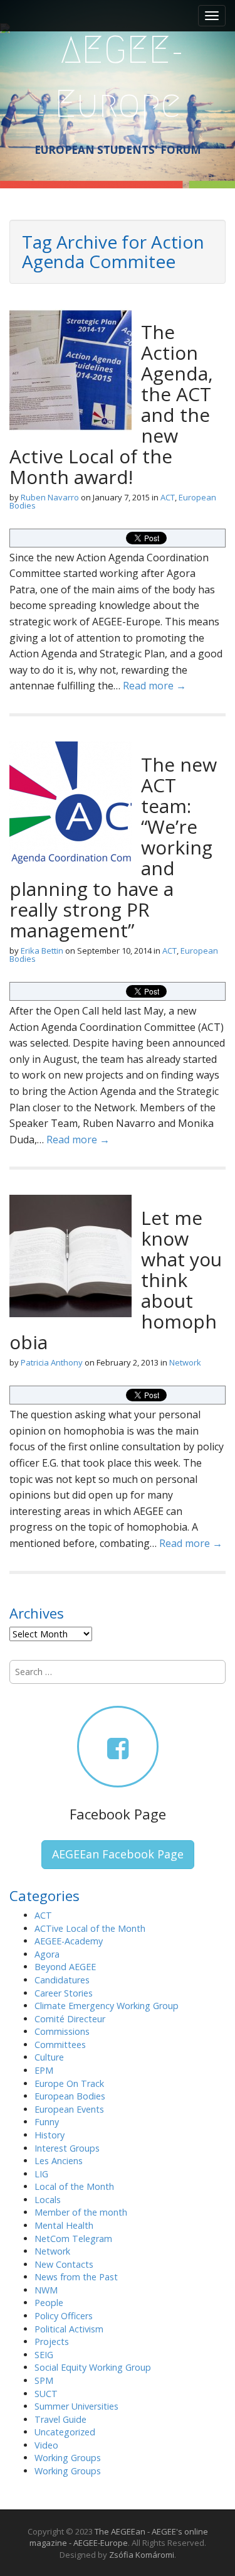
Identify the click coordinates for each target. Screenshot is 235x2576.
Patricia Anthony (52, 1362)
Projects (52, 2342)
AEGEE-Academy (69, 1941)
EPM (44, 2070)
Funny (47, 2122)
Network (185, 1362)
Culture (49, 2057)
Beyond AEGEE (65, 1967)
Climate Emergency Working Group (107, 2006)
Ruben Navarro (50, 497)
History (50, 2135)
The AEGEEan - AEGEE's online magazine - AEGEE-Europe (119, 2537)
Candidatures (62, 1980)
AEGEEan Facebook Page (118, 1854)
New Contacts (64, 2264)
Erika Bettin (42, 951)
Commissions (62, 2031)
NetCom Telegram (73, 2239)
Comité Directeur (70, 2019)
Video (46, 2445)
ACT (168, 497)
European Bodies (70, 2096)
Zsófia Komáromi (142, 2555)
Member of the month (81, 2212)
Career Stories (64, 1993)
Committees (60, 2045)
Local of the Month (74, 2186)
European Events (69, 2109)
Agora (47, 1954)
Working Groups (68, 2458)
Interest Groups (67, 2148)
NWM (46, 2290)
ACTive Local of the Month (90, 1928)
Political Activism (69, 2329)
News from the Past (76, 2277)
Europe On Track (69, 2083)
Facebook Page (118, 1814)
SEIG (44, 2355)
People (49, 2303)
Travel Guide (60, 2419)
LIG (41, 2174)
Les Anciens (59, 2161)
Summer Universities (76, 2406)
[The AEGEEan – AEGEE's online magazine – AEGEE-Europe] (118, 75)
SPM (44, 2380)
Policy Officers (64, 2316)
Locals (48, 2200)
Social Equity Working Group (93, 2367)
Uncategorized (65, 2432)
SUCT (46, 2394)
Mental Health (64, 2225)
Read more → (154, 686)
